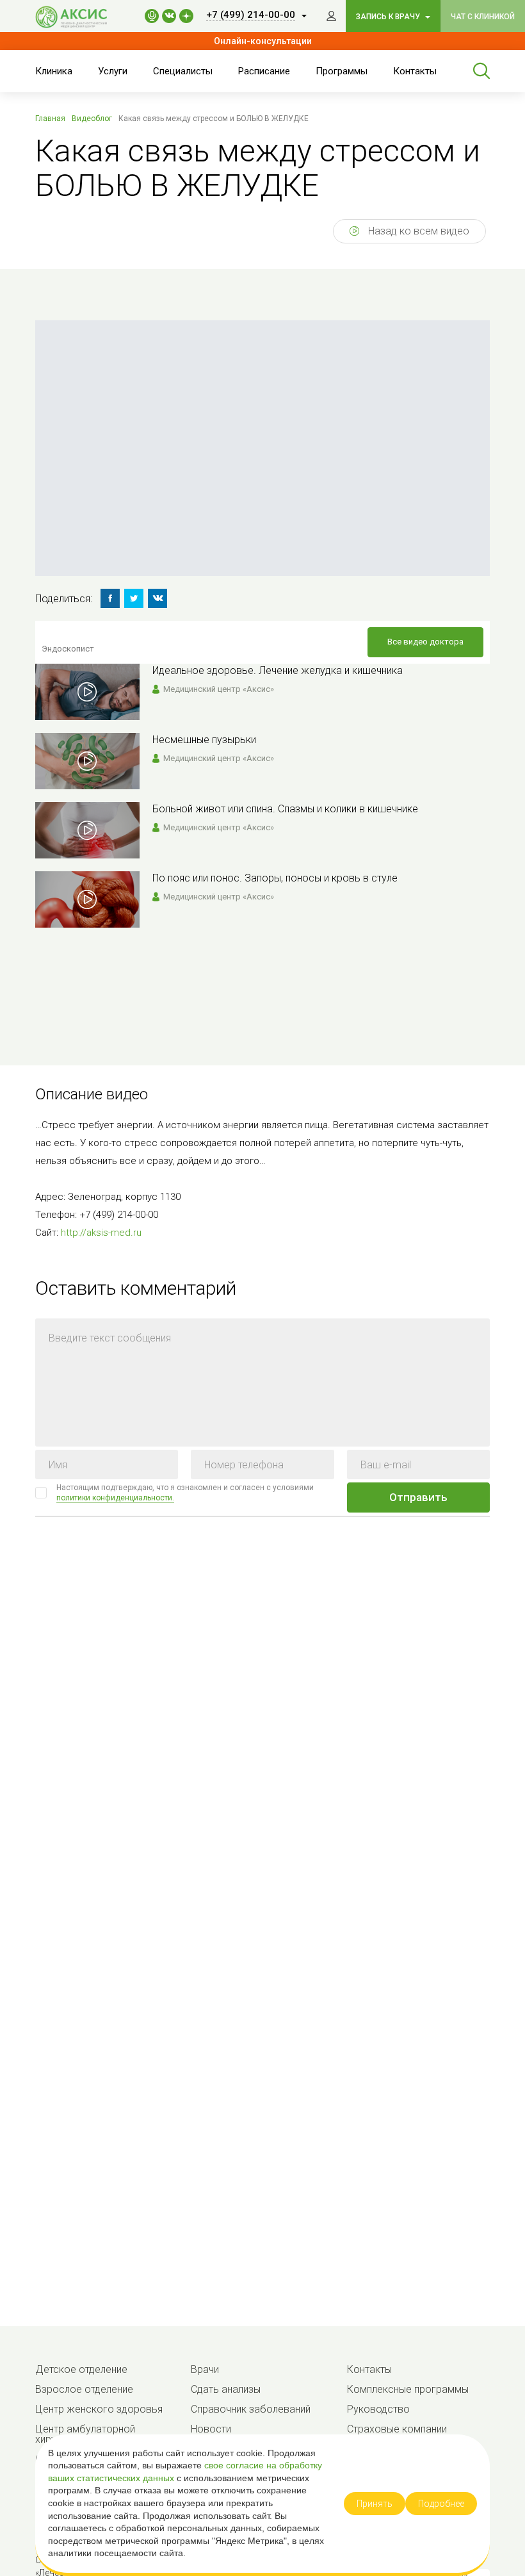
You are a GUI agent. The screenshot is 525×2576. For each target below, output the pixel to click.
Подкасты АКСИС (152, 16)
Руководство (378, 2409)
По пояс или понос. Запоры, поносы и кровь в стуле (275, 878)
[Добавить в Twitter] (134, 598)
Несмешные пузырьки (204, 740)
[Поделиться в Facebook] (110, 598)
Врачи (205, 2369)
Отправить (418, 1497)
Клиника (54, 71)
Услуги (113, 71)
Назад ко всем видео (417, 231)
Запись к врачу (389, 17)
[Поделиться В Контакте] (157, 598)
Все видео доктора (425, 642)
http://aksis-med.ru (101, 1233)
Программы (342, 71)
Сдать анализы (226, 2389)
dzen (186, 16)
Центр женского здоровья (99, 2409)
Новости (211, 2429)
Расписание (264, 71)
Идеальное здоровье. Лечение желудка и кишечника (278, 670)
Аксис (77, 17)
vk (169, 16)
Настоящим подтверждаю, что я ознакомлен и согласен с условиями (185, 1493)
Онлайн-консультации (263, 41)
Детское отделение (81, 2369)
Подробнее (441, 2504)
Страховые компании (397, 2429)
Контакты (415, 71)
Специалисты (183, 71)
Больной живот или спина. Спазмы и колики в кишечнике (285, 809)
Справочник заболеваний (251, 2409)
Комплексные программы (408, 2389)
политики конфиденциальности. (115, 1498)
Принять (375, 2504)
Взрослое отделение (84, 2389)
